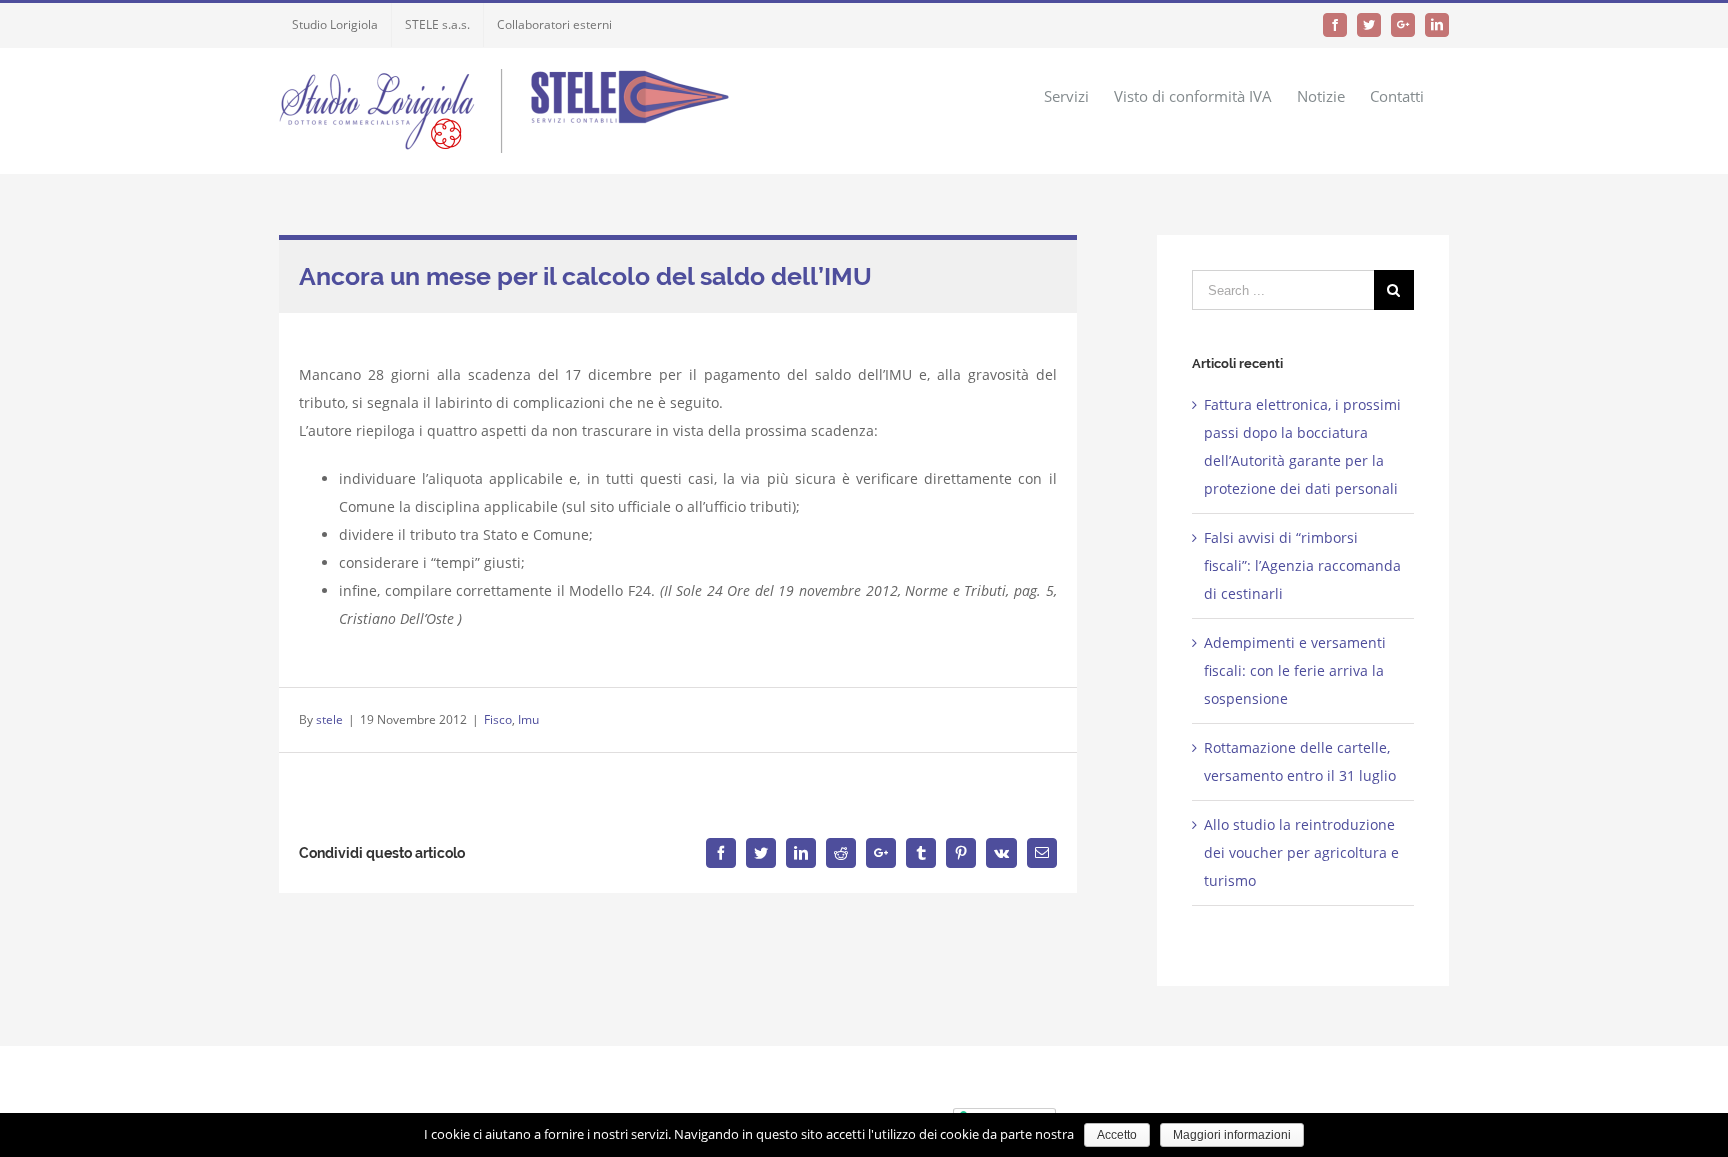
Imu (528, 719)
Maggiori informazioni (1232, 1135)
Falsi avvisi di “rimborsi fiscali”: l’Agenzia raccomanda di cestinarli (1302, 565)
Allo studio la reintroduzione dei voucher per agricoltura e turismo (1301, 852)
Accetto (1117, 1135)
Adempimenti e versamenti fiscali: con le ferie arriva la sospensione (1295, 670)
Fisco (498, 719)
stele (329, 719)
